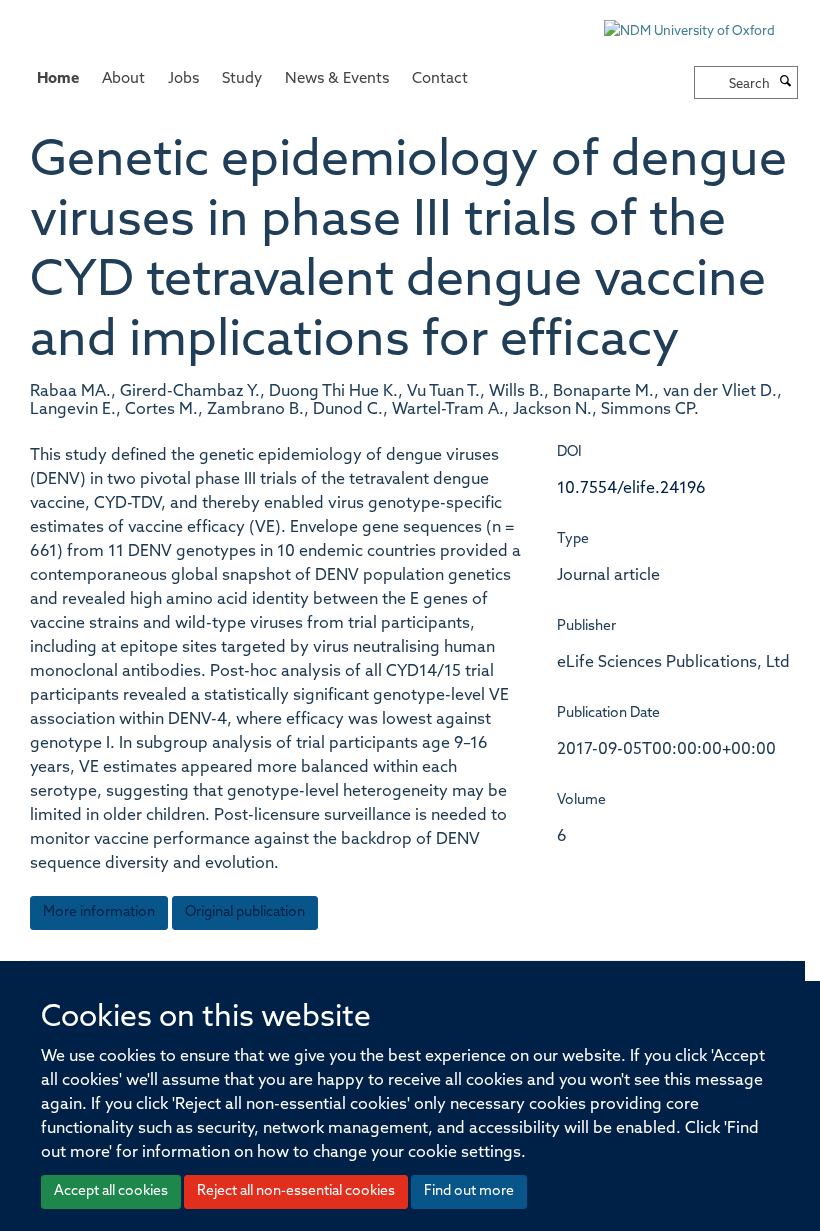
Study (242, 79)
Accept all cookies (111, 1191)
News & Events (337, 79)
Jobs (183, 79)
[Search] (786, 83)
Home (58, 79)
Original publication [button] (245, 912)
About (123, 79)
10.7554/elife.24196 (631, 489)
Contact (440, 79)
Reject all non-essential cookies (296, 1191)
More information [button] (99, 912)
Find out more (469, 1191)
